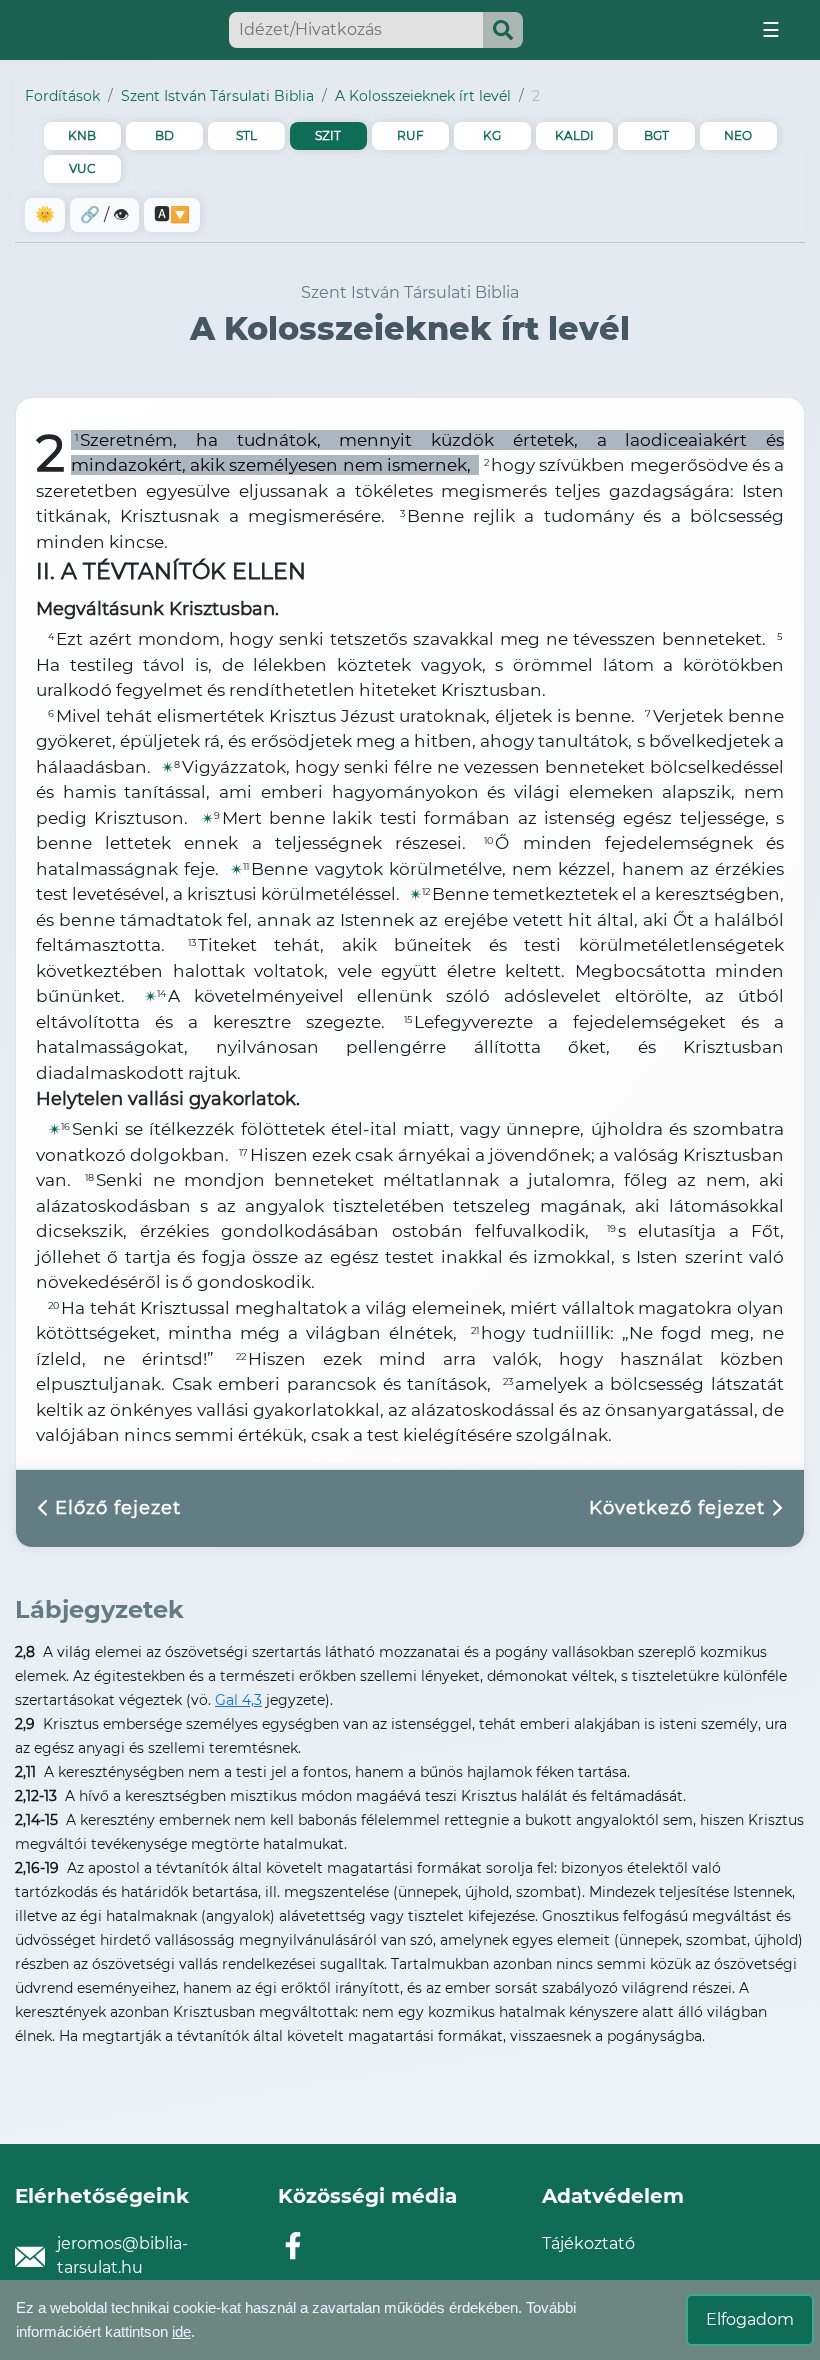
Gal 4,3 (238, 1700)
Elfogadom (750, 2319)
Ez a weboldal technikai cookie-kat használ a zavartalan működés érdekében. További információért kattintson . (296, 2319)
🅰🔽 (172, 214)
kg (492, 135)
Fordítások (62, 96)
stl (246, 135)
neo (738, 135)
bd (164, 135)
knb (82, 135)
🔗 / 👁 (104, 214)
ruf (410, 135)
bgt (656, 135)
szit (328, 135)
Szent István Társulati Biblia (217, 96)
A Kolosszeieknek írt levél (423, 96)
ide (181, 2331)
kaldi (574, 135)
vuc (82, 168)
